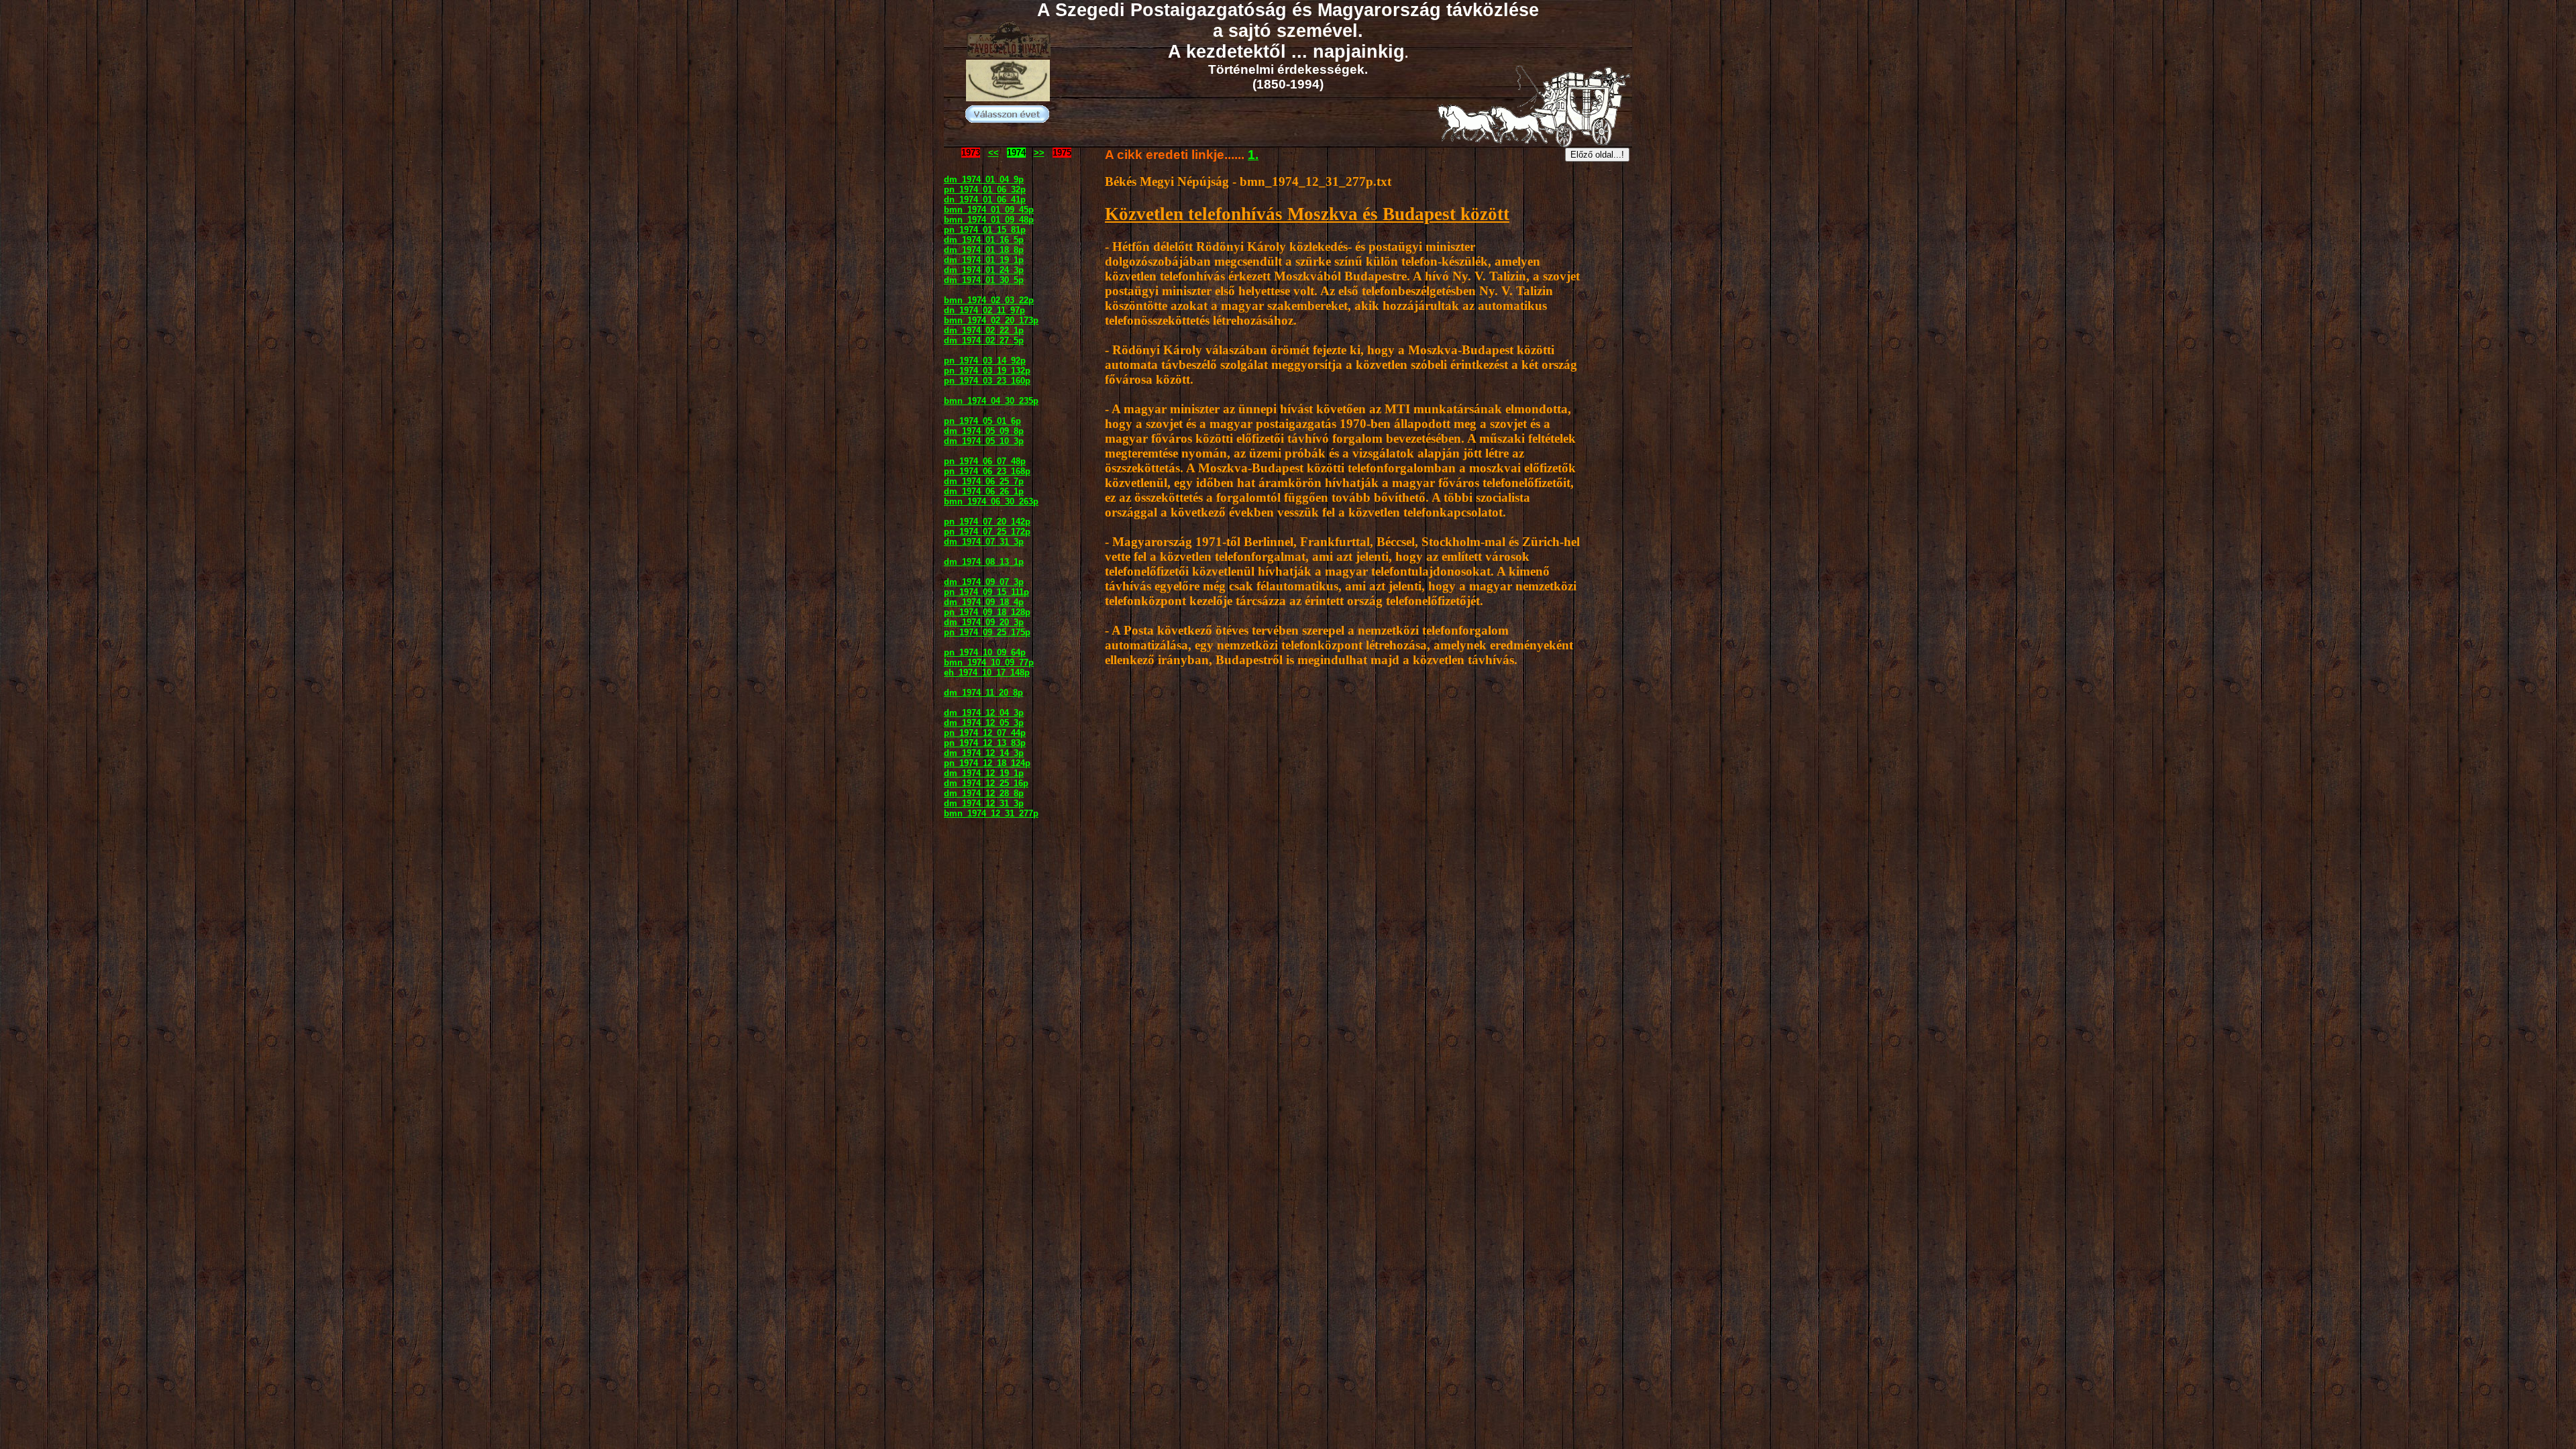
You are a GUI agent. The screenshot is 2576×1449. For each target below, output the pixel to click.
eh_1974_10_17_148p (987, 673)
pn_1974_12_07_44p (985, 733)
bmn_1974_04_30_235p (991, 401)
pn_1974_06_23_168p (987, 471)
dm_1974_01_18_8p (984, 250)
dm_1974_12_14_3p (984, 753)
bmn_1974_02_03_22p (989, 300)
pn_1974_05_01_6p (982, 421)
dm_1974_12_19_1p (984, 773)
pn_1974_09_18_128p (987, 612)
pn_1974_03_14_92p (985, 361)
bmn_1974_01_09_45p (989, 210)
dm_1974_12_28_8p (984, 793)
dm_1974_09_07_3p (984, 582)
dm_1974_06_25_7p (984, 481)
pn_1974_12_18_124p (987, 763)
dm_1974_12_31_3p (984, 803)
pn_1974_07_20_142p (987, 522)
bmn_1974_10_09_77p (989, 662)
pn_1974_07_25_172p (987, 532)
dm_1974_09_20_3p (984, 622)
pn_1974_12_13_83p (985, 743)
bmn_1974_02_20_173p (991, 320)
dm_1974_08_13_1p (984, 562)
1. (1253, 155)
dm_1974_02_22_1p (984, 330)
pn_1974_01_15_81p (985, 230)
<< (994, 153)
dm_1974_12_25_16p (986, 783)
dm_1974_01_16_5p (984, 240)
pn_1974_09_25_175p (987, 632)
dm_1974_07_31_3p (984, 542)
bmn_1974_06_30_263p (991, 501)
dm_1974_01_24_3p (984, 270)
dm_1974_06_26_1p (984, 491)
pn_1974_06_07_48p (985, 461)
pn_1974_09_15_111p (986, 592)
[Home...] (1008, 98)
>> (1039, 153)
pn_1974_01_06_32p (985, 190)
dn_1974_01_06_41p (985, 200)
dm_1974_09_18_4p (984, 602)
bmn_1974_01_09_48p (989, 220)
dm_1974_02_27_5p (984, 340)
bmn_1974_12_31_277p (991, 813)
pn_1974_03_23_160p (987, 381)
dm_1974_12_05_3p (984, 723)
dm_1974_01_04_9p (984, 179)
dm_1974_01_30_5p (984, 280)
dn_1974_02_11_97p (984, 310)
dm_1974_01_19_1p (984, 260)
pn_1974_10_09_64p (985, 652)
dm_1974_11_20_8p (983, 693)
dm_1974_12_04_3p (984, 713)
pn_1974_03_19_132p (987, 371)
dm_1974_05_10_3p (984, 441)
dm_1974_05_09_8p (984, 431)
